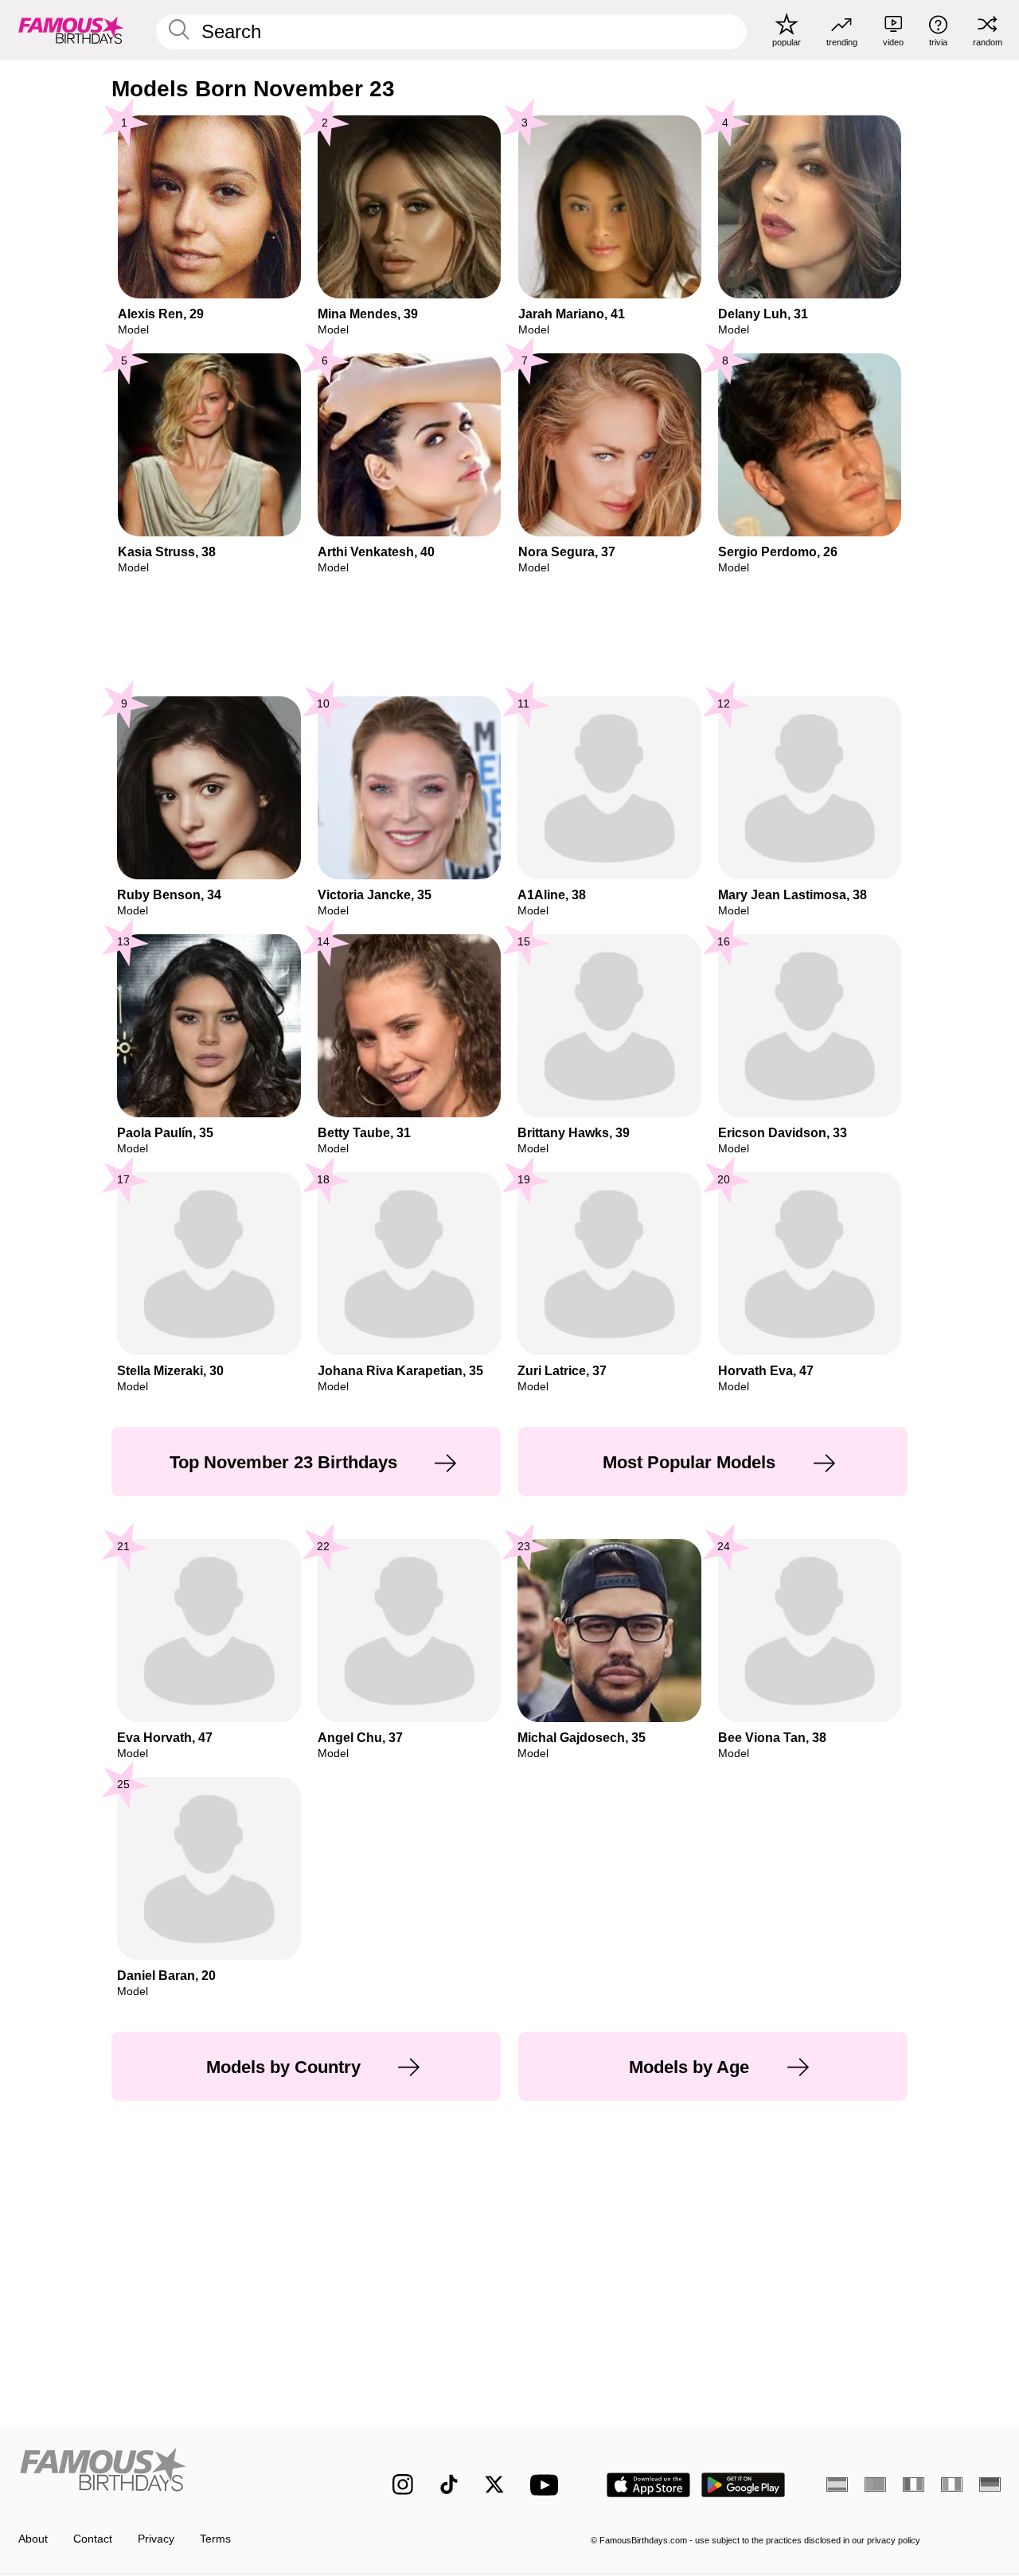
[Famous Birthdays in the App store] (648, 2485)
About (33, 2539)
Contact (93, 2539)
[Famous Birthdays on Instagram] (403, 2484)
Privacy (156, 2539)
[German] (990, 2484)
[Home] (176, 2473)
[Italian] (952, 2484)
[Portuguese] (875, 2484)
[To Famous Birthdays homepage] (71, 29)
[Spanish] (837, 2484)
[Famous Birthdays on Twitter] (494, 2484)
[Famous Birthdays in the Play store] (744, 2485)
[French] (914, 2484)
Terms (215, 2539)
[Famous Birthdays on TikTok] (449, 2484)
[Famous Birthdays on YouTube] (548, 2485)
